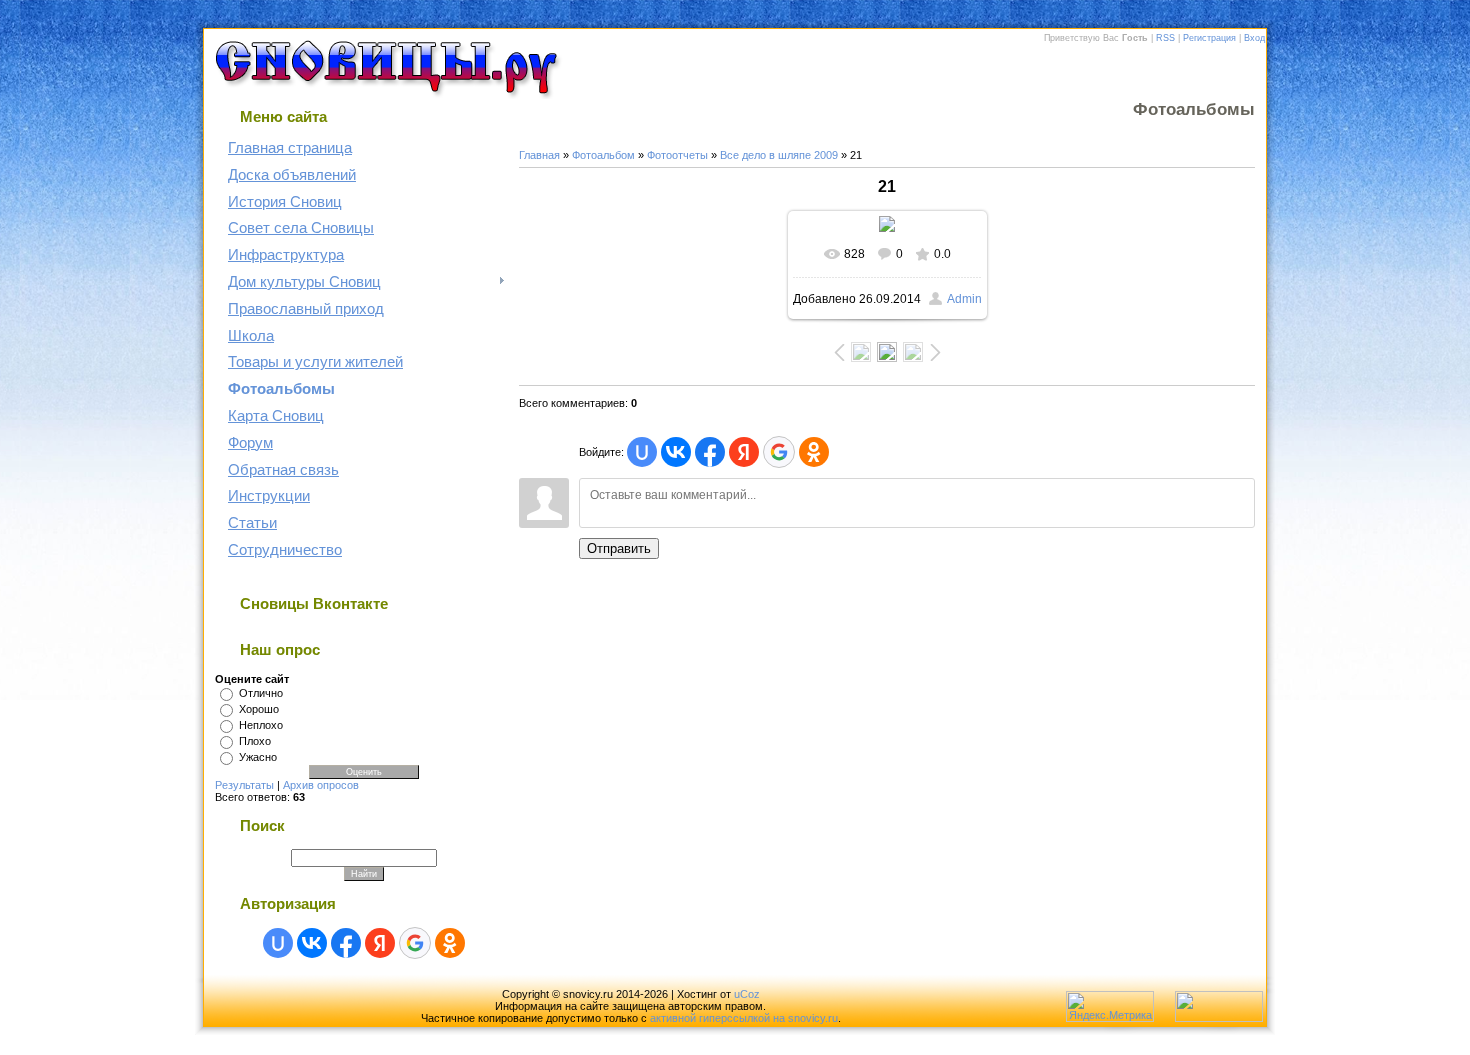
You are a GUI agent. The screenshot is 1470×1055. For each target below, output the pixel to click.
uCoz (747, 994)
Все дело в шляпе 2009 (779, 155)
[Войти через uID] (278, 943)
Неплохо (261, 725)
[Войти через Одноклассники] (450, 943)
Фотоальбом (603, 155)
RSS (1165, 38)
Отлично (261, 693)
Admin (964, 299)
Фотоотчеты (677, 155)
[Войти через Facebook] (346, 943)
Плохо (255, 741)
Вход (1254, 38)
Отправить (619, 548)
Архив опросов (321, 785)
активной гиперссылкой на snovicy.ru (744, 1018)
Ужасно (258, 757)
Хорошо (259, 709)
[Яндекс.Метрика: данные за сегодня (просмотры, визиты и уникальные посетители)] (1110, 1006)
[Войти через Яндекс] (380, 943)
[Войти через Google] (415, 943)
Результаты (244, 785)
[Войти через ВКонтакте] (312, 943)
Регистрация (1209, 38)
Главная (539, 155)
